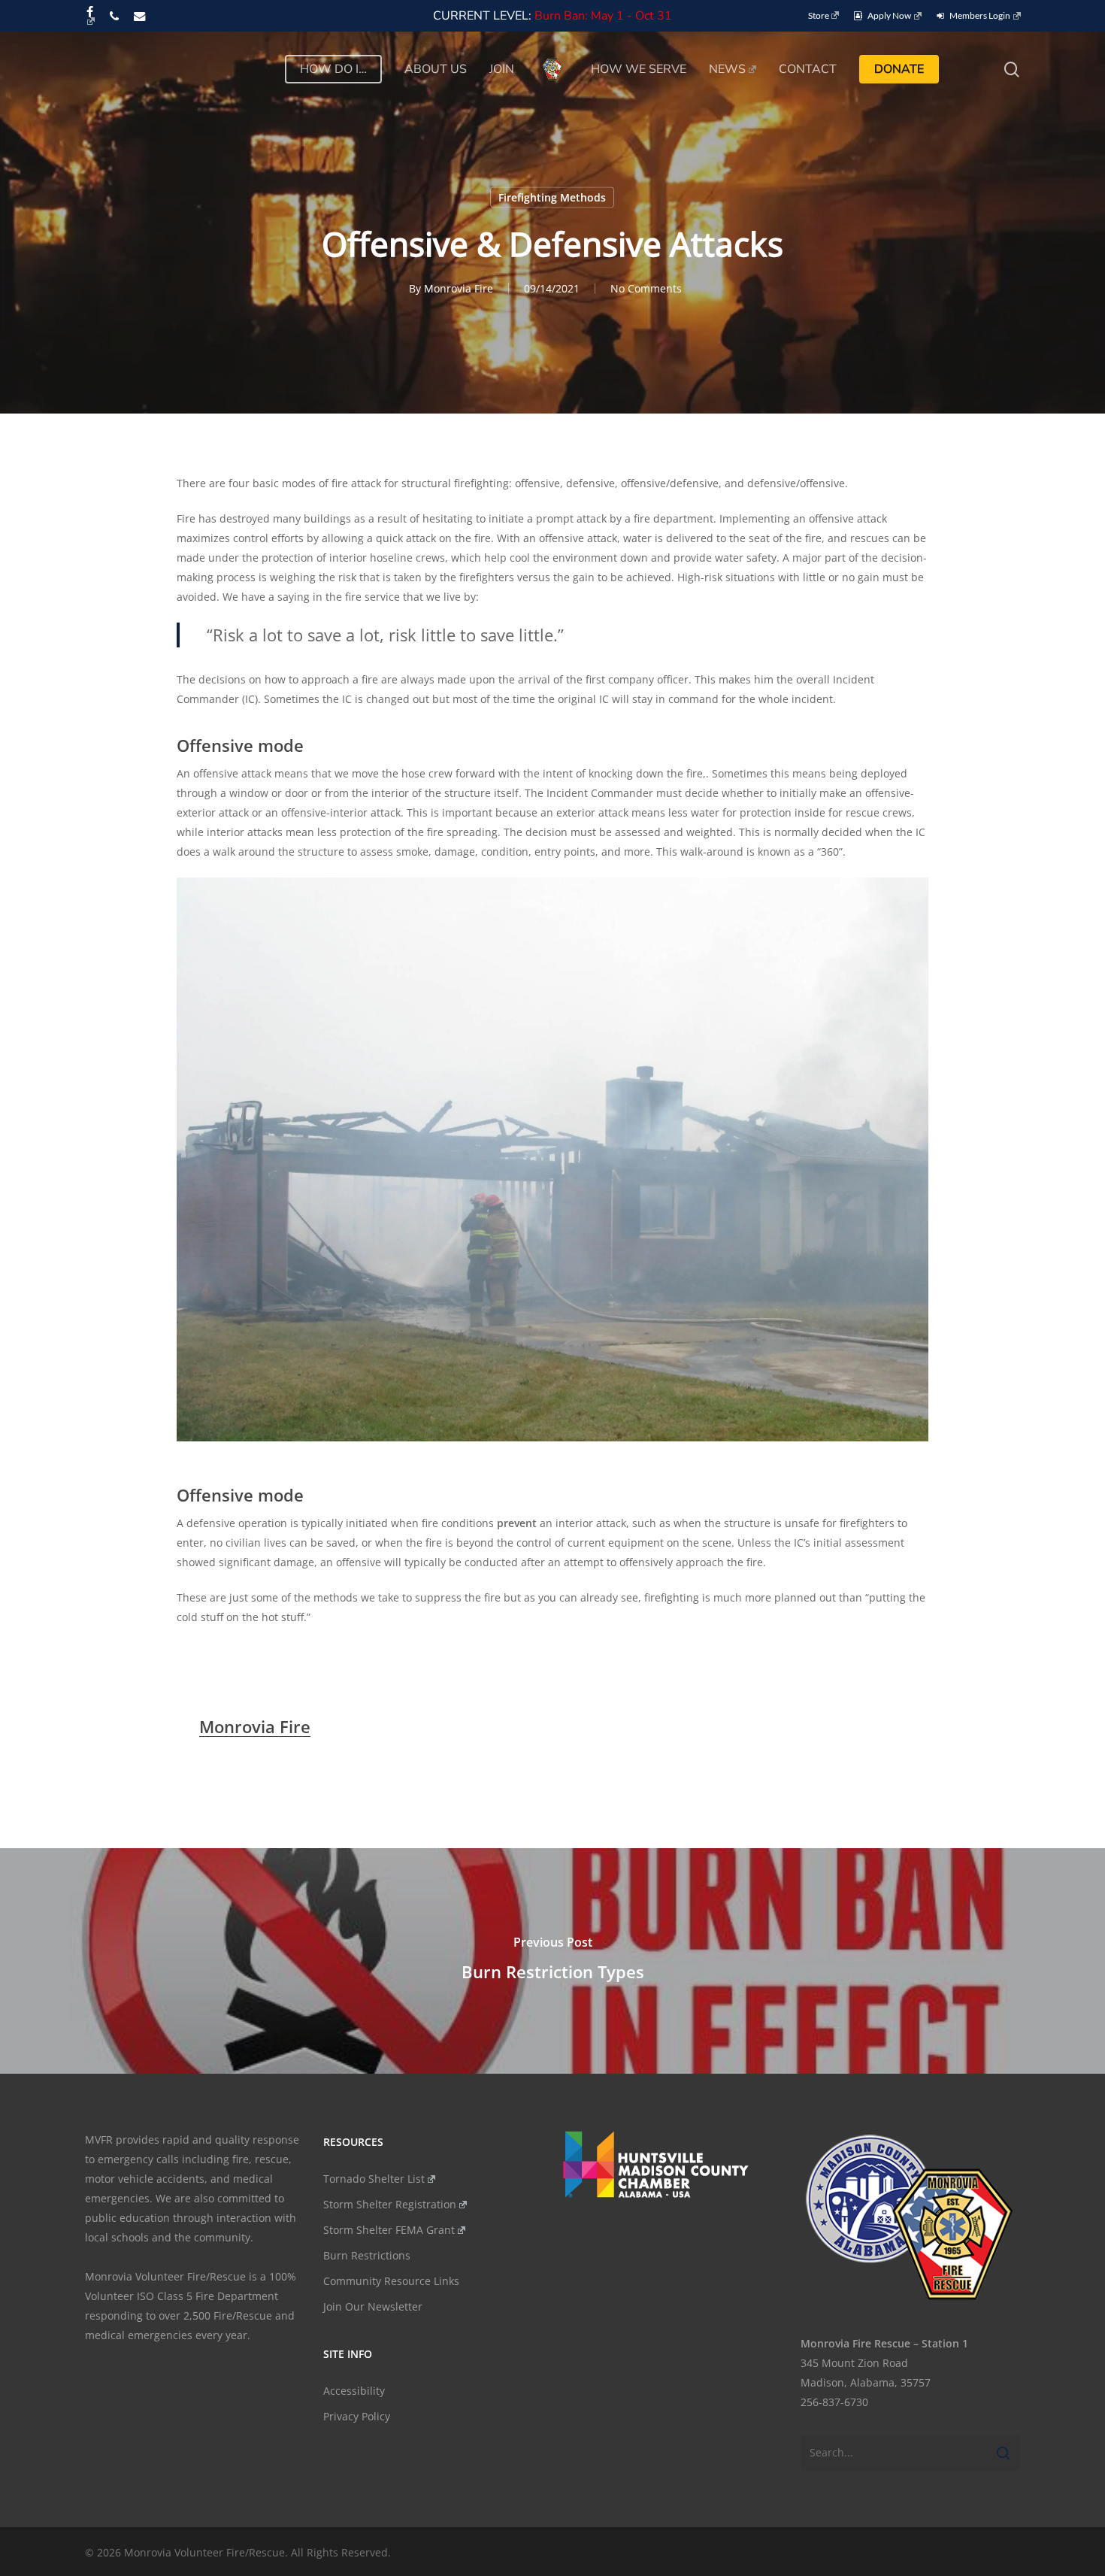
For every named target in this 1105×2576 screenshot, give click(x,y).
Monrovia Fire (459, 288)
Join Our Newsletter (373, 2306)
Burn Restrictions (367, 2255)
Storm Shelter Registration (390, 2204)
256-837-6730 (834, 2402)
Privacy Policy (357, 2416)
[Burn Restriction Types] (552, 1961)
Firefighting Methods (552, 197)
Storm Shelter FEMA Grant (389, 2230)
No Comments (646, 288)
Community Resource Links (391, 2281)
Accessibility (354, 2391)
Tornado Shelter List (374, 2179)
